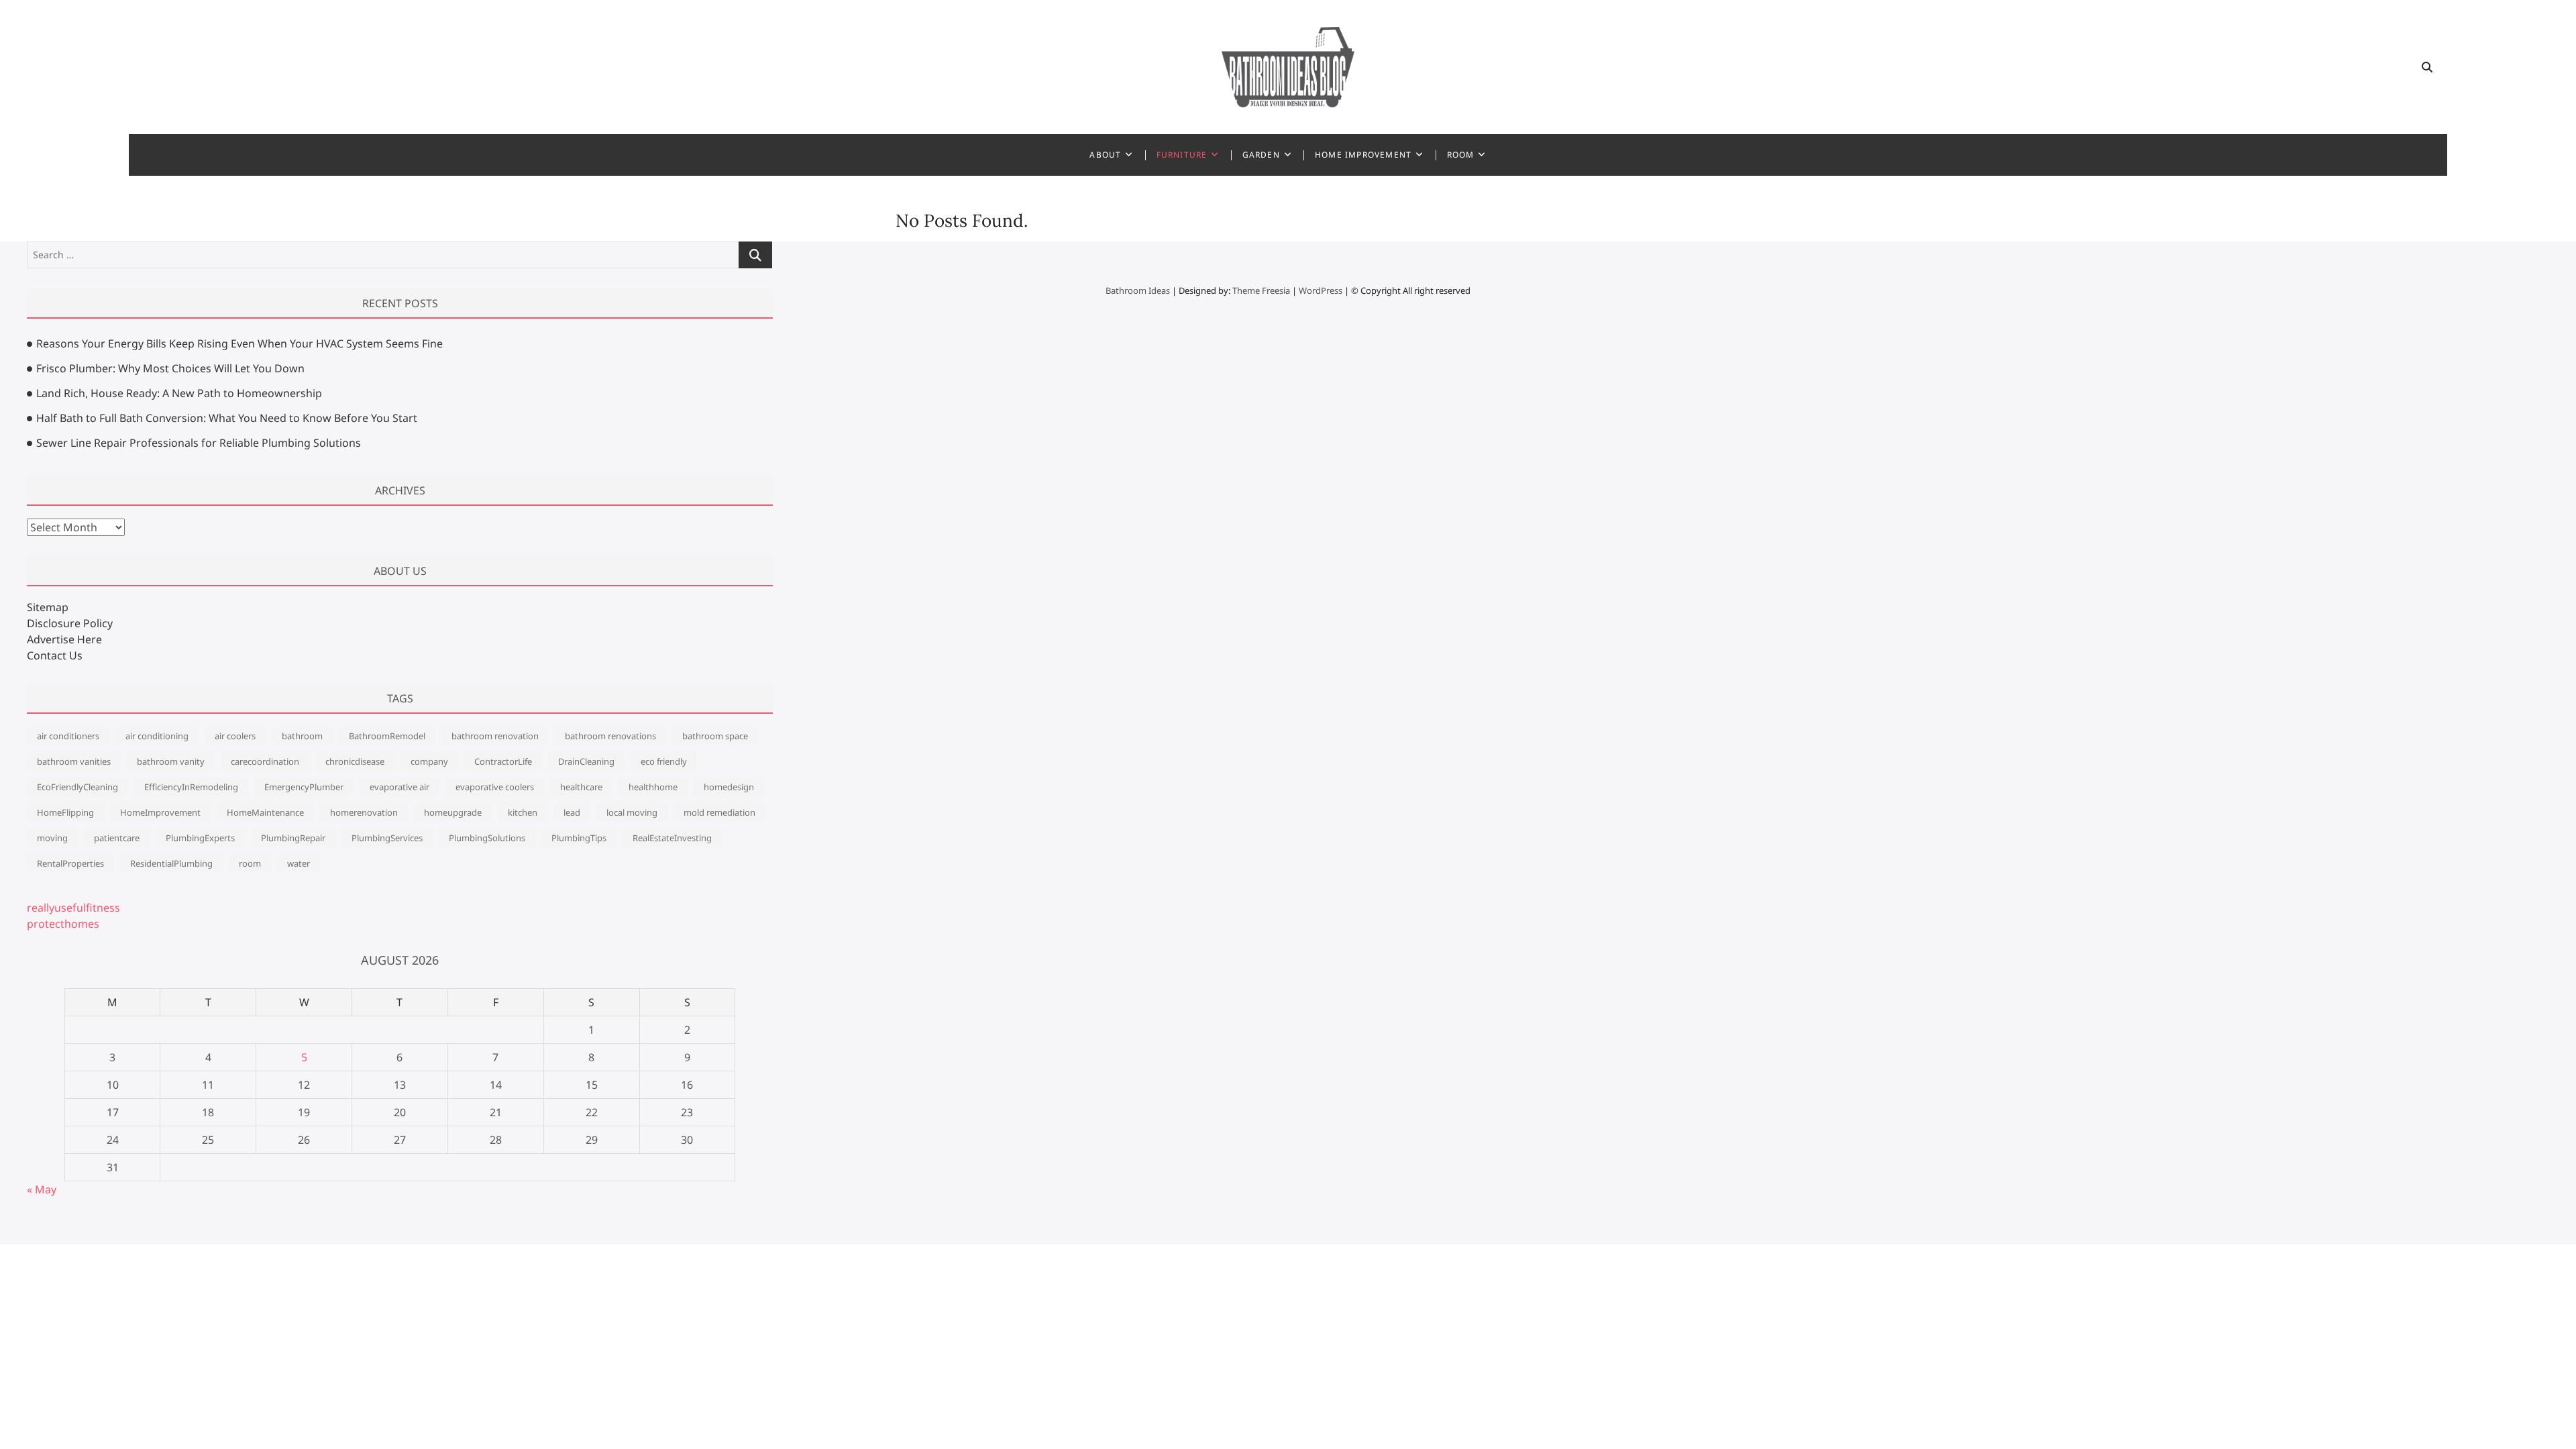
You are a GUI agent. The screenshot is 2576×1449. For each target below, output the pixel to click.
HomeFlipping (65, 812)
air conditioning (157, 736)
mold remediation (719, 812)
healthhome (653, 787)
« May (42, 1189)
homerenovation (364, 812)
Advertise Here (64, 639)
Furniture (1182, 155)
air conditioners (68, 736)
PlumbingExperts (200, 838)
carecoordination (265, 761)
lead (572, 812)
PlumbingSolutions (487, 838)
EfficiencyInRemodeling (191, 787)
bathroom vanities (74, 761)
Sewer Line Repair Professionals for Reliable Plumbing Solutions (199, 443)
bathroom (302, 736)
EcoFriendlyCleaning (77, 787)
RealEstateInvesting (672, 838)
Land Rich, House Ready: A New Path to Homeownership (179, 393)
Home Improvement (1363, 155)
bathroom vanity (171, 761)
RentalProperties (70, 863)
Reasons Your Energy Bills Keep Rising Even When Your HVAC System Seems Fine (239, 343)
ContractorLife (503, 761)
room (250, 863)
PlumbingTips (579, 838)
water (299, 863)
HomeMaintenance (265, 812)
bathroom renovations (610, 736)
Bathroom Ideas (1138, 290)
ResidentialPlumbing (171, 863)
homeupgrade (453, 812)
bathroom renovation (495, 736)
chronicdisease (355, 761)
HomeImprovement (160, 812)
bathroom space (715, 736)
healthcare (581, 787)
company (429, 761)
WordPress (1321, 290)
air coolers (235, 736)
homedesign (729, 787)
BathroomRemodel (387, 736)
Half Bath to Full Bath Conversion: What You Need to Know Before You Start (227, 418)
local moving (632, 812)
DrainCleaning (586, 761)
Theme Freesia (1261, 290)
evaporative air (399, 787)
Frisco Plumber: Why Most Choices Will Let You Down (170, 368)
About (1105, 155)
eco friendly (664, 761)
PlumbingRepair (293, 838)
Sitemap (48, 607)
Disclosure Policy (70, 623)
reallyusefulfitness (73, 908)
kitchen (523, 812)
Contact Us (55, 655)
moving (52, 838)
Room (1461, 155)
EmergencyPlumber (304, 787)
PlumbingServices (387, 838)
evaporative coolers (495, 787)
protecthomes (63, 924)
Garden (1261, 155)
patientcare (117, 838)
